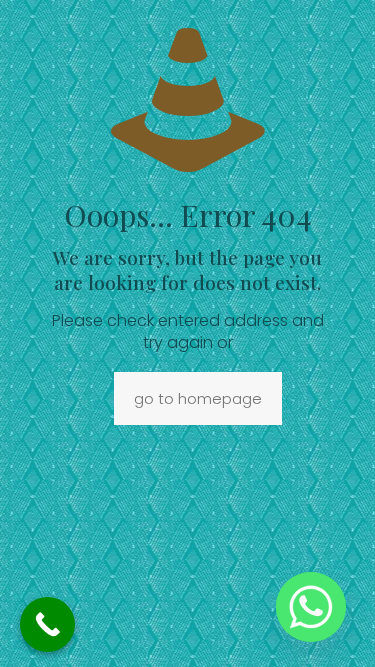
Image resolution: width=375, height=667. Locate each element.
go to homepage (198, 398)
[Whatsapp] (311, 607)
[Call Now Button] (47, 624)
